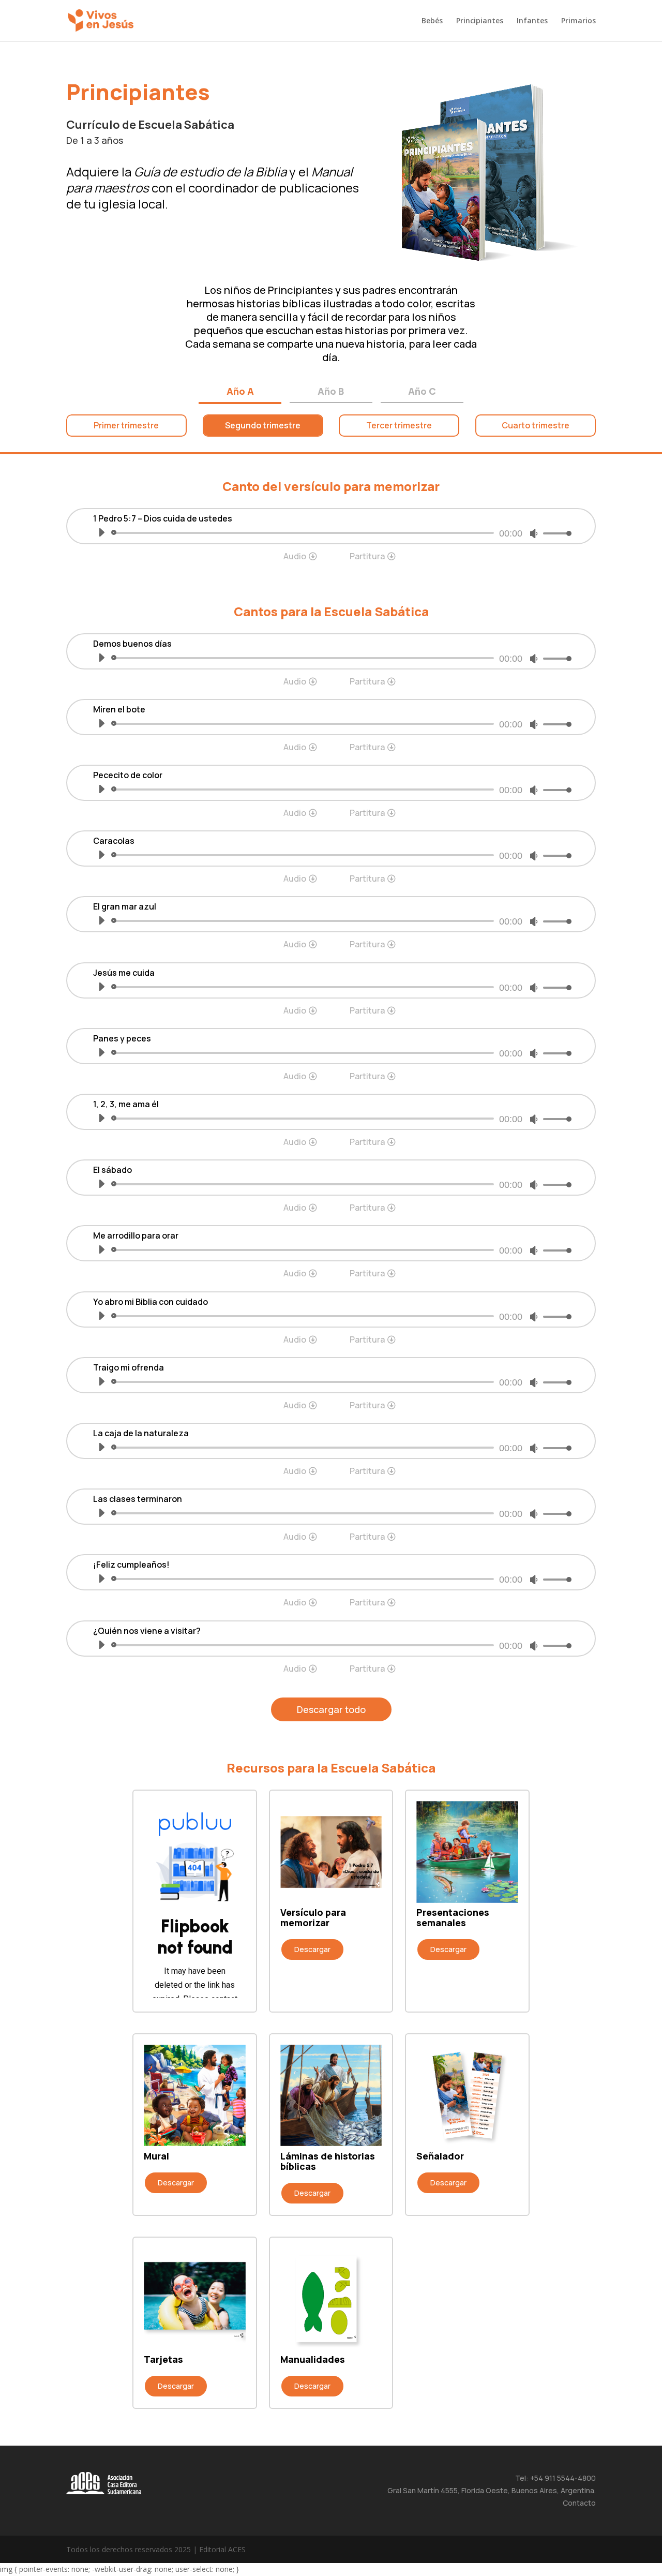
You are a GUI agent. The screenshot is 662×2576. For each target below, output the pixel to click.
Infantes (532, 21)
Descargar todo (331, 1709)
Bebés (432, 21)
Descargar (312, 1949)
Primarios (578, 21)
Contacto (579, 2503)
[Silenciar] (534, 533)
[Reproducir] (101, 532)
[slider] (554, 533)
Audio (295, 556)
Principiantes (480, 21)
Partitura (367, 556)
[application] (331, 533)
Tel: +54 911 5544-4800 (555, 2478)
